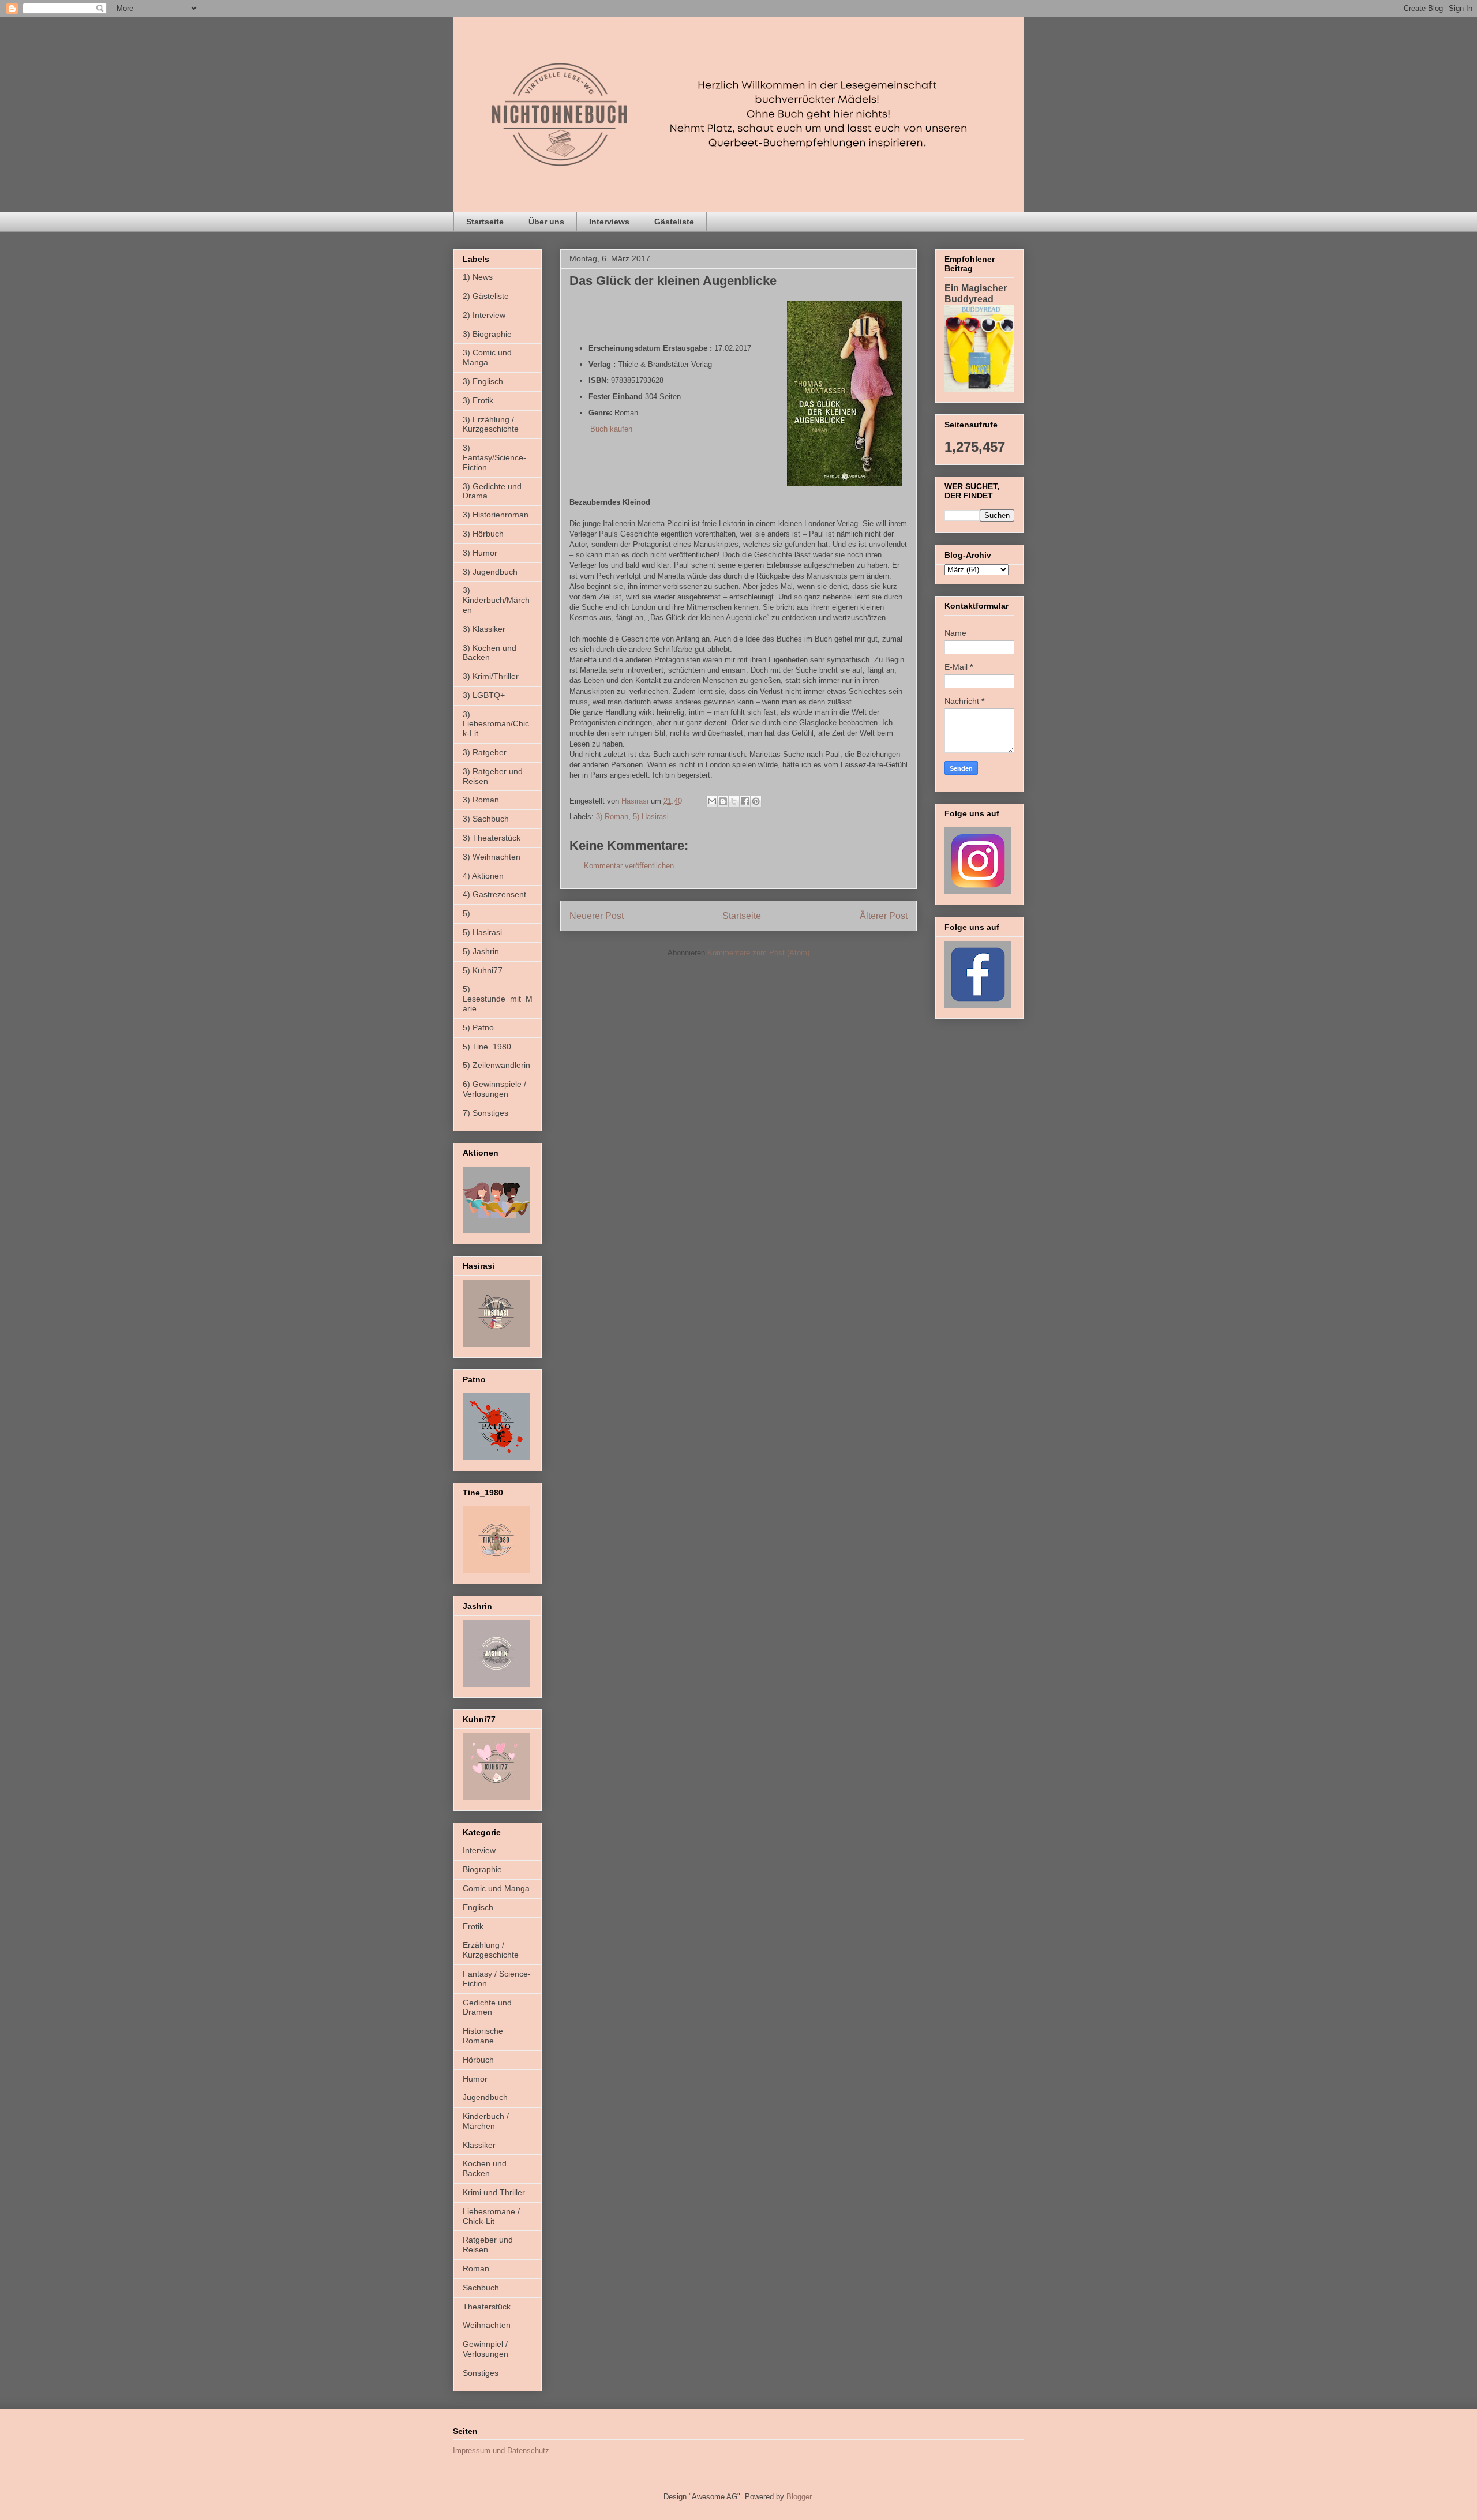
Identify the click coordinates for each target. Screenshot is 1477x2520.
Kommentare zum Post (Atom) (758, 953)
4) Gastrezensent (494, 894)
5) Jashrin (481, 951)
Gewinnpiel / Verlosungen (486, 2349)
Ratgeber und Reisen (488, 2245)
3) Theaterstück (492, 838)
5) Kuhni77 (483, 970)
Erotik (473, 1926)
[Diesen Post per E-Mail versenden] (712, 801)
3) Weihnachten (492, 857)
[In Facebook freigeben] (745, 801)
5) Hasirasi (651, 817)
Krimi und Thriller (494, 2192)
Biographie (482, 1869)
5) (466, 913)
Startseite (485, 222)
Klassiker (479, 2145)
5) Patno (478, 1027)
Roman (476, 2268)
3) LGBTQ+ (484, 695)
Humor (475, 2079)
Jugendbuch (485, 2097)
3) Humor (480, 553)
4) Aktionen (483, 876)
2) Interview (484, 315)
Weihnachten (487, 2325)
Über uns (546, 222)
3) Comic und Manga (487, 357)
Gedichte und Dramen (487, 2007)
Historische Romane (483, 2036)
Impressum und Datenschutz (501, 2450)
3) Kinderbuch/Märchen (496, 600)
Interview (479, 1850)
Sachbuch (481, 2287)
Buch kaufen (611, 429)
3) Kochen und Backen (490, 653)
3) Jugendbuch (490, 572)
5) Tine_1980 (487, 1047)
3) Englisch (483, 381)
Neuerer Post (597, 916)
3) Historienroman (496, 515)
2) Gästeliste (486, 296)
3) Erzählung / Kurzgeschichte (491, 424)
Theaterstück (487, 2307)
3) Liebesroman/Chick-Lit (496, 724)
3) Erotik (478, 400)
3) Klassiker (484, 629)
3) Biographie (487, 334)
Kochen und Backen (485, 2168)
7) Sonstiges (486, 1113)
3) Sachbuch (486, 819)
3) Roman (612, 817)
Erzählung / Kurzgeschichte (491, 1950)
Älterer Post (884, 916)
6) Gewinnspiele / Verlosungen (494, 1089)
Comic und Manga (496, 1888)
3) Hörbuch (483, 534)
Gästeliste (674, 222)
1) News (478, 277)
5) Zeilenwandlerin (496, 1065)
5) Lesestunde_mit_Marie (498, 999)
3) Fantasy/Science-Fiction (494, 457)
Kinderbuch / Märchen (486, 2121)
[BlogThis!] (723, 801)
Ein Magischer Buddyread (976, 293)
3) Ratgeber (485, 752)
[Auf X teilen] (734, 801)
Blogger (799, 2497)
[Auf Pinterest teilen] (756, 801)
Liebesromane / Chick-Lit (491, 2216)
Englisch (478, 1907)
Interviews (609, 222)
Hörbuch (478, 2060)
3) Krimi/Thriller (491, 676)
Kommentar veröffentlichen (629, 866)
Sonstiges (481, 2373)
